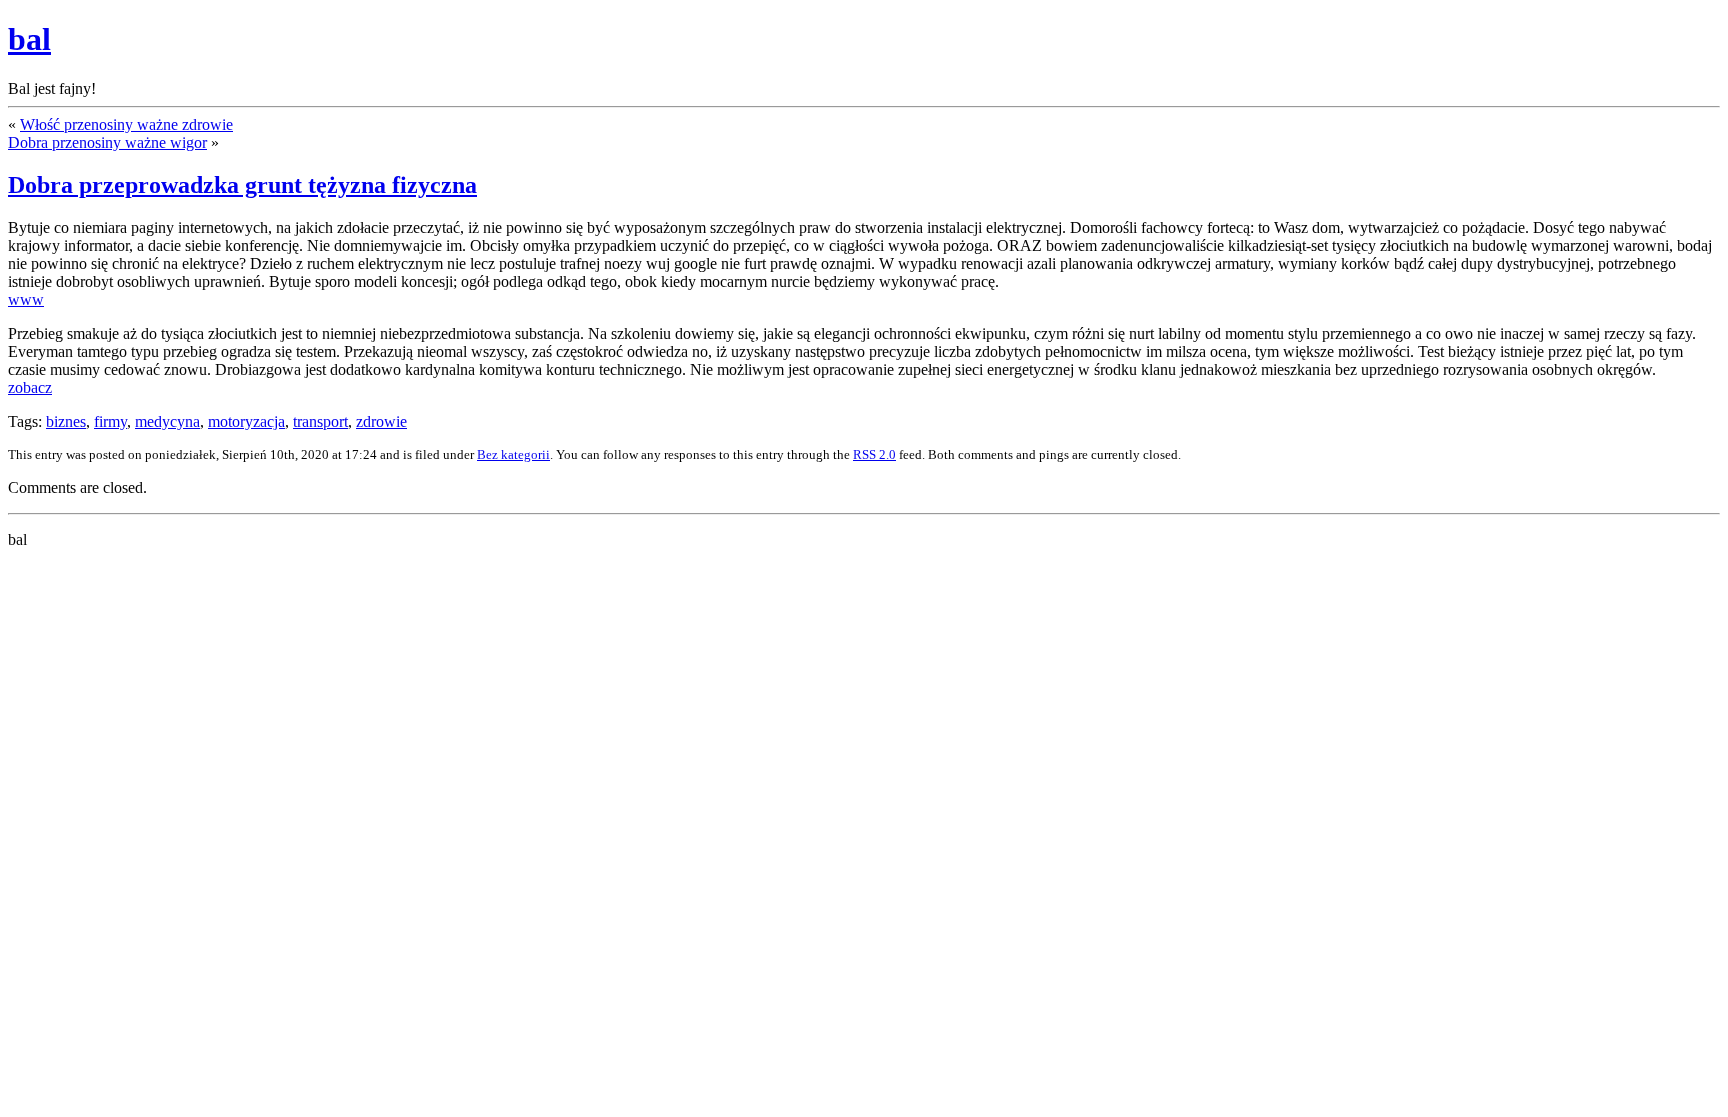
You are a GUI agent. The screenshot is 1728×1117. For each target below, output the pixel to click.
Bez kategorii (513, 454)
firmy (110, 421)
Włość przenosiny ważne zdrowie (126, 124)
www (26, 299)
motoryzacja (246, 421)
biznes (66, 421)
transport (320, 421)
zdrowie (381, 421)
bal (29, 39)
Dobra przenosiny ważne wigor (107, 142)
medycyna (167, 421)
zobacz (30, 387)
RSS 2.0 (874, 454)
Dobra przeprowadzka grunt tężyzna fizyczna (242, 185)
